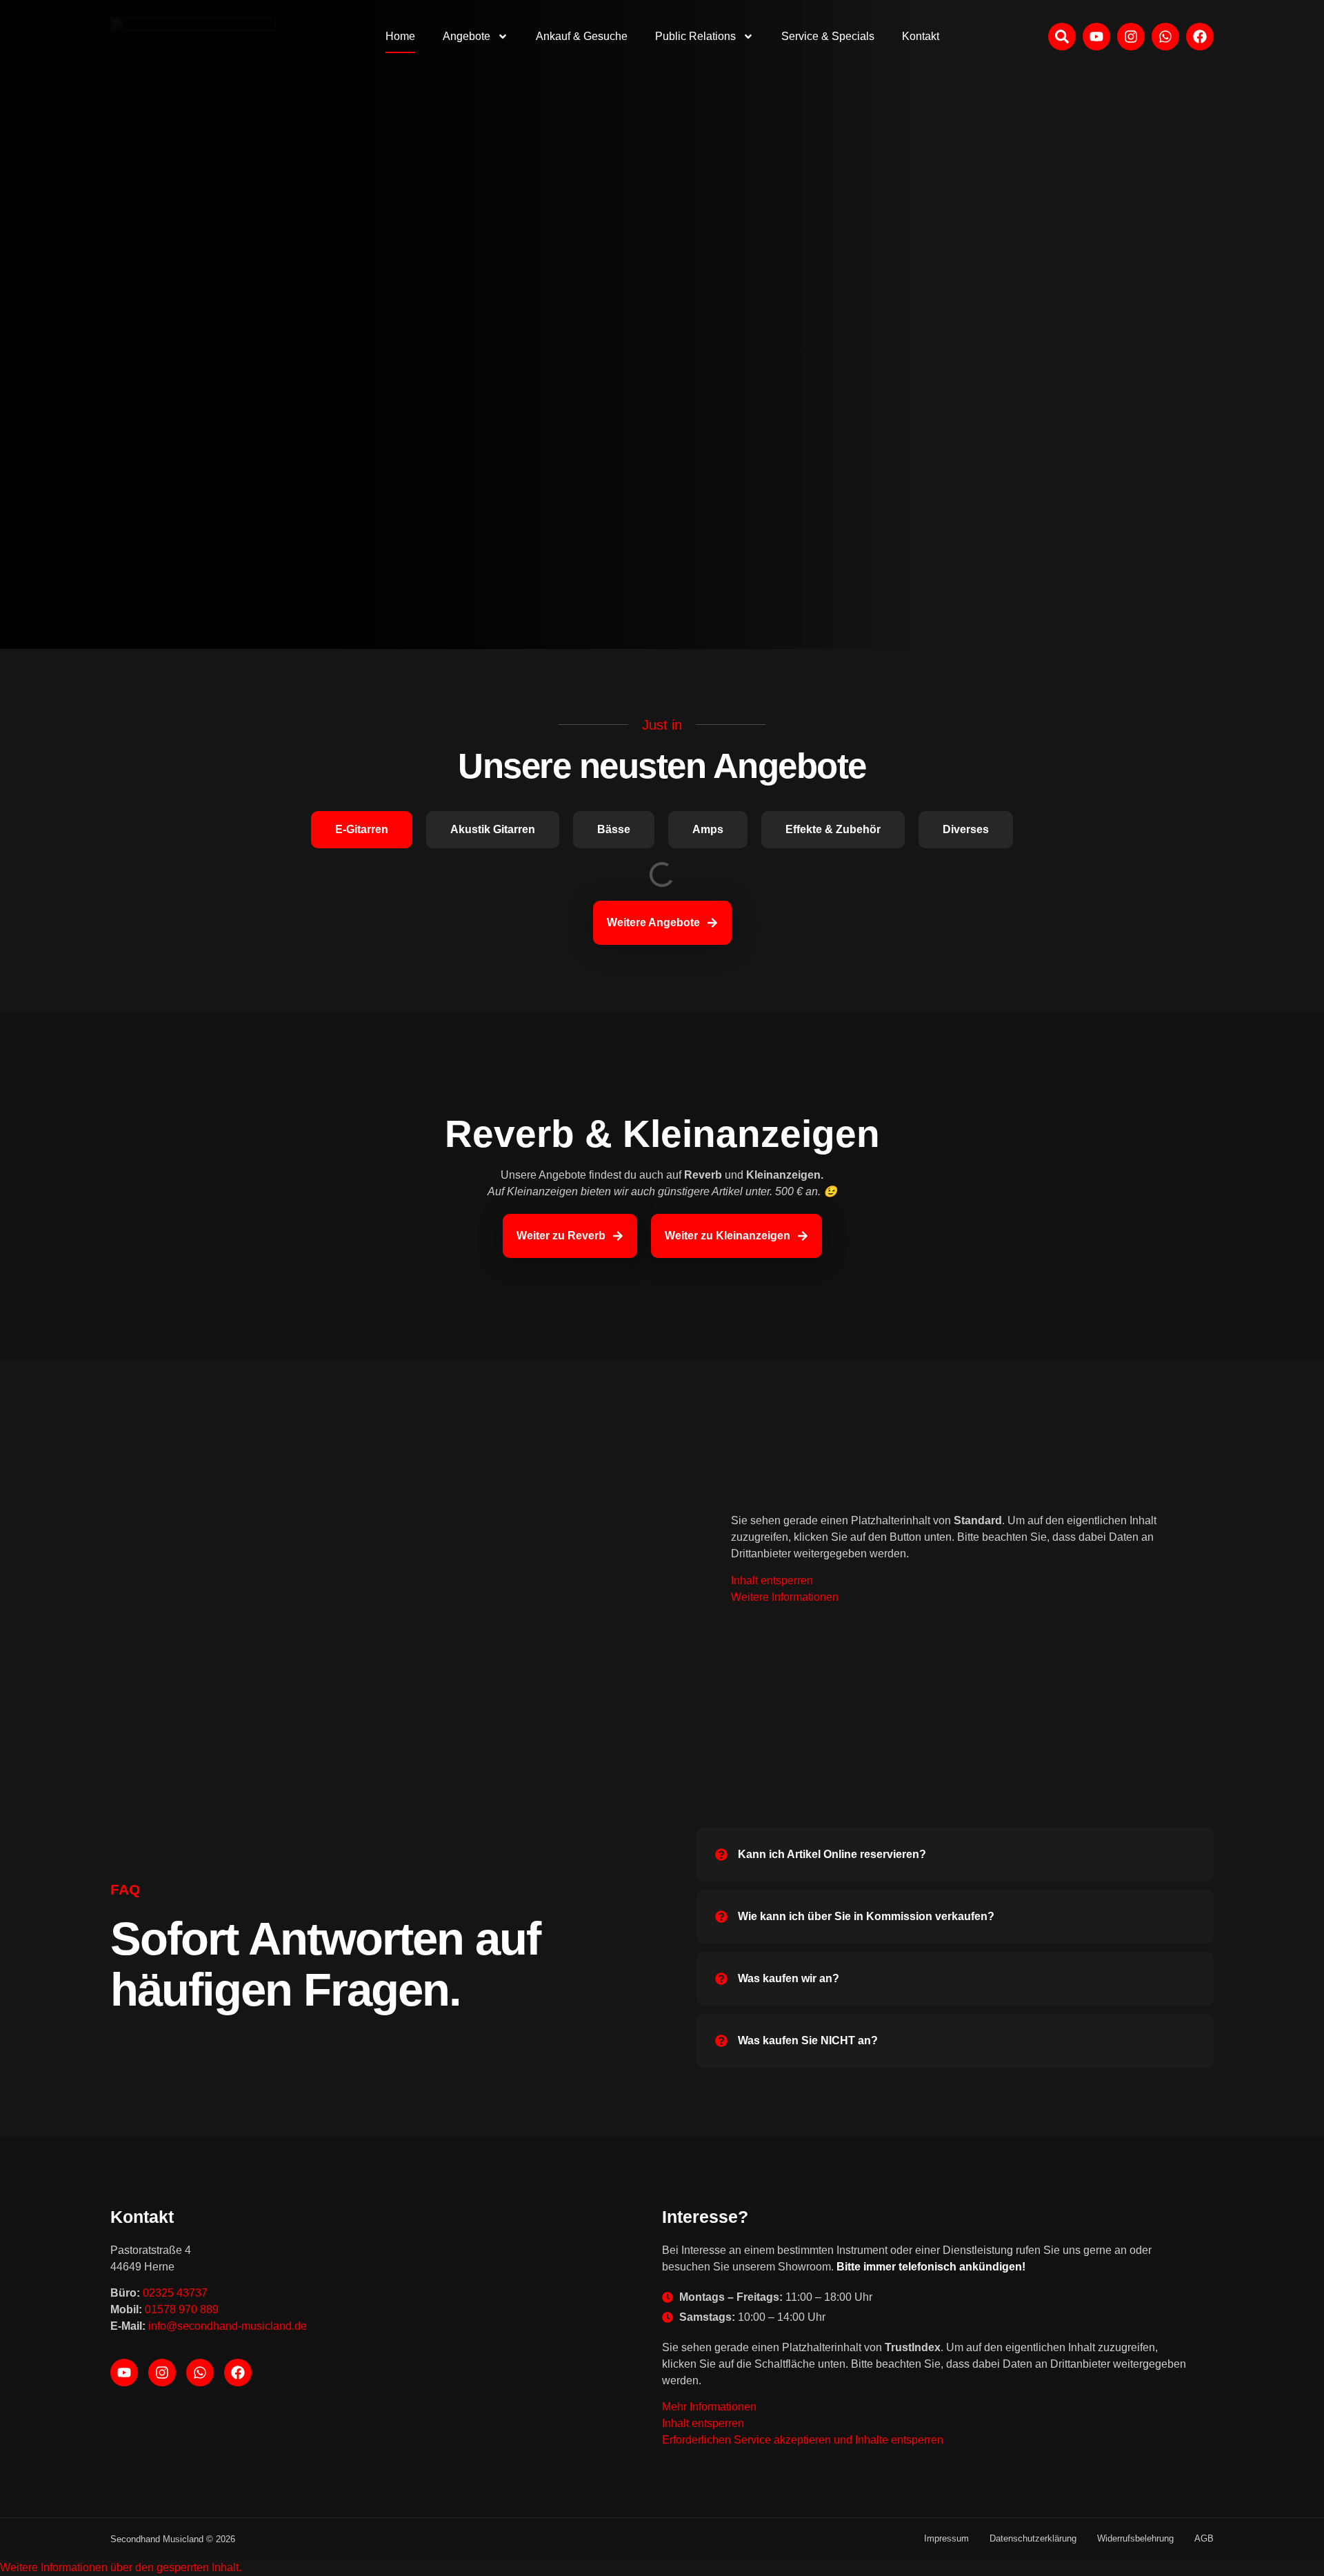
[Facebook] (238, 2373)
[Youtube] (124, 2373)
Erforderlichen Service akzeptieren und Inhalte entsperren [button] (803, 2440)
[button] (121, 2567)
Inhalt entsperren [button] (772, 1580)
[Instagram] (162, 2373)
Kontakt (921, 36)
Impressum (946, 2538)
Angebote (467, 36)
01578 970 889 (182, 2309)
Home (400, 36)
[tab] (362, 830)
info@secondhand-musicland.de (228, 2326)
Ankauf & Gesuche (582, 36)
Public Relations (695, 36)
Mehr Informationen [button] (709, 2407)
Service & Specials (828, 36)
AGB (1204, 2538)
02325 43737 (175, 2293)
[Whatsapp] (200, 2373)
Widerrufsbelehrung (1135, 2538)
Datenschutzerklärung (1033, 2538)
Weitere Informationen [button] (785, 1597)
